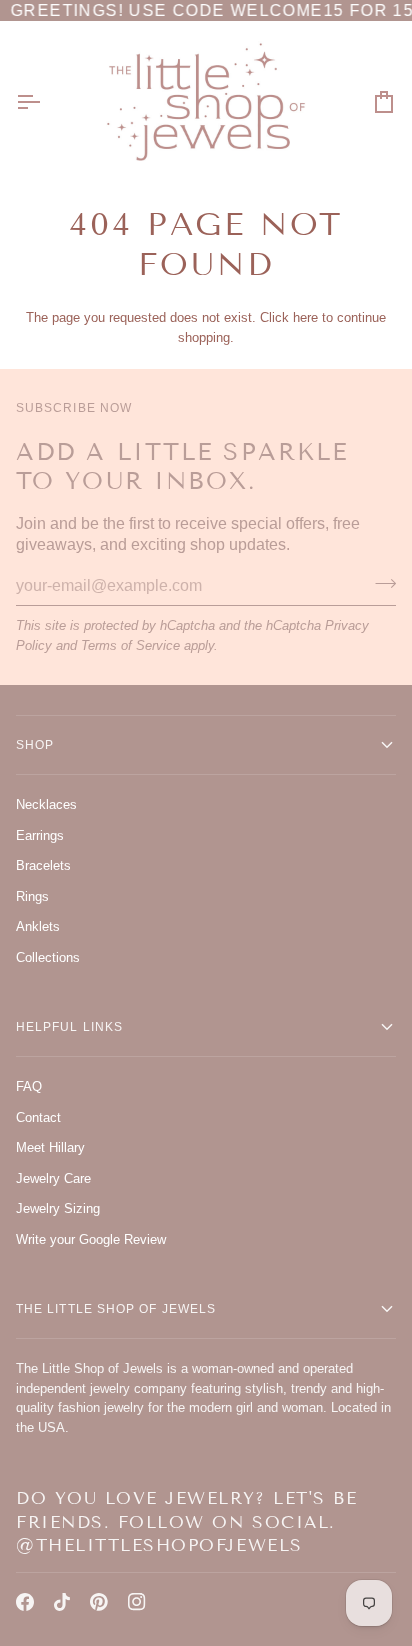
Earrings (40, 835)
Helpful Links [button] (69, 1027)
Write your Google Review (91, 1239)
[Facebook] (25, 1602)
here (305, 317)
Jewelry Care (53, 1178)
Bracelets (43, 865)
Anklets (38, 926)
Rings (32, 896)
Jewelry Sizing (58, 1208)
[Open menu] (46, 101)
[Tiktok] (62, 1602)
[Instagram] (137, 1602)
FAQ (29, 1086)
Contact (38, 1117)
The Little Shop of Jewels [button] (116, 1309)
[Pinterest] (99, 1602)
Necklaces (46, 804)
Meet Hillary (50, 1147)
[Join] (379, 584)
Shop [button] (35, 745)
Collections (48, 957)
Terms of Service (130, 645)
